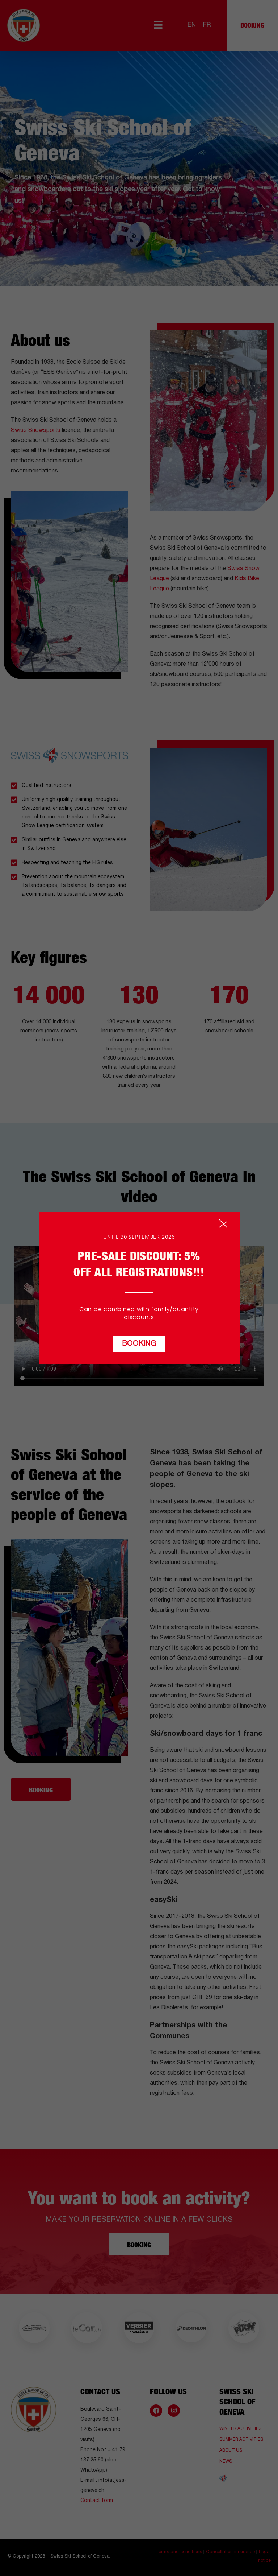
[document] (139, 1288)
